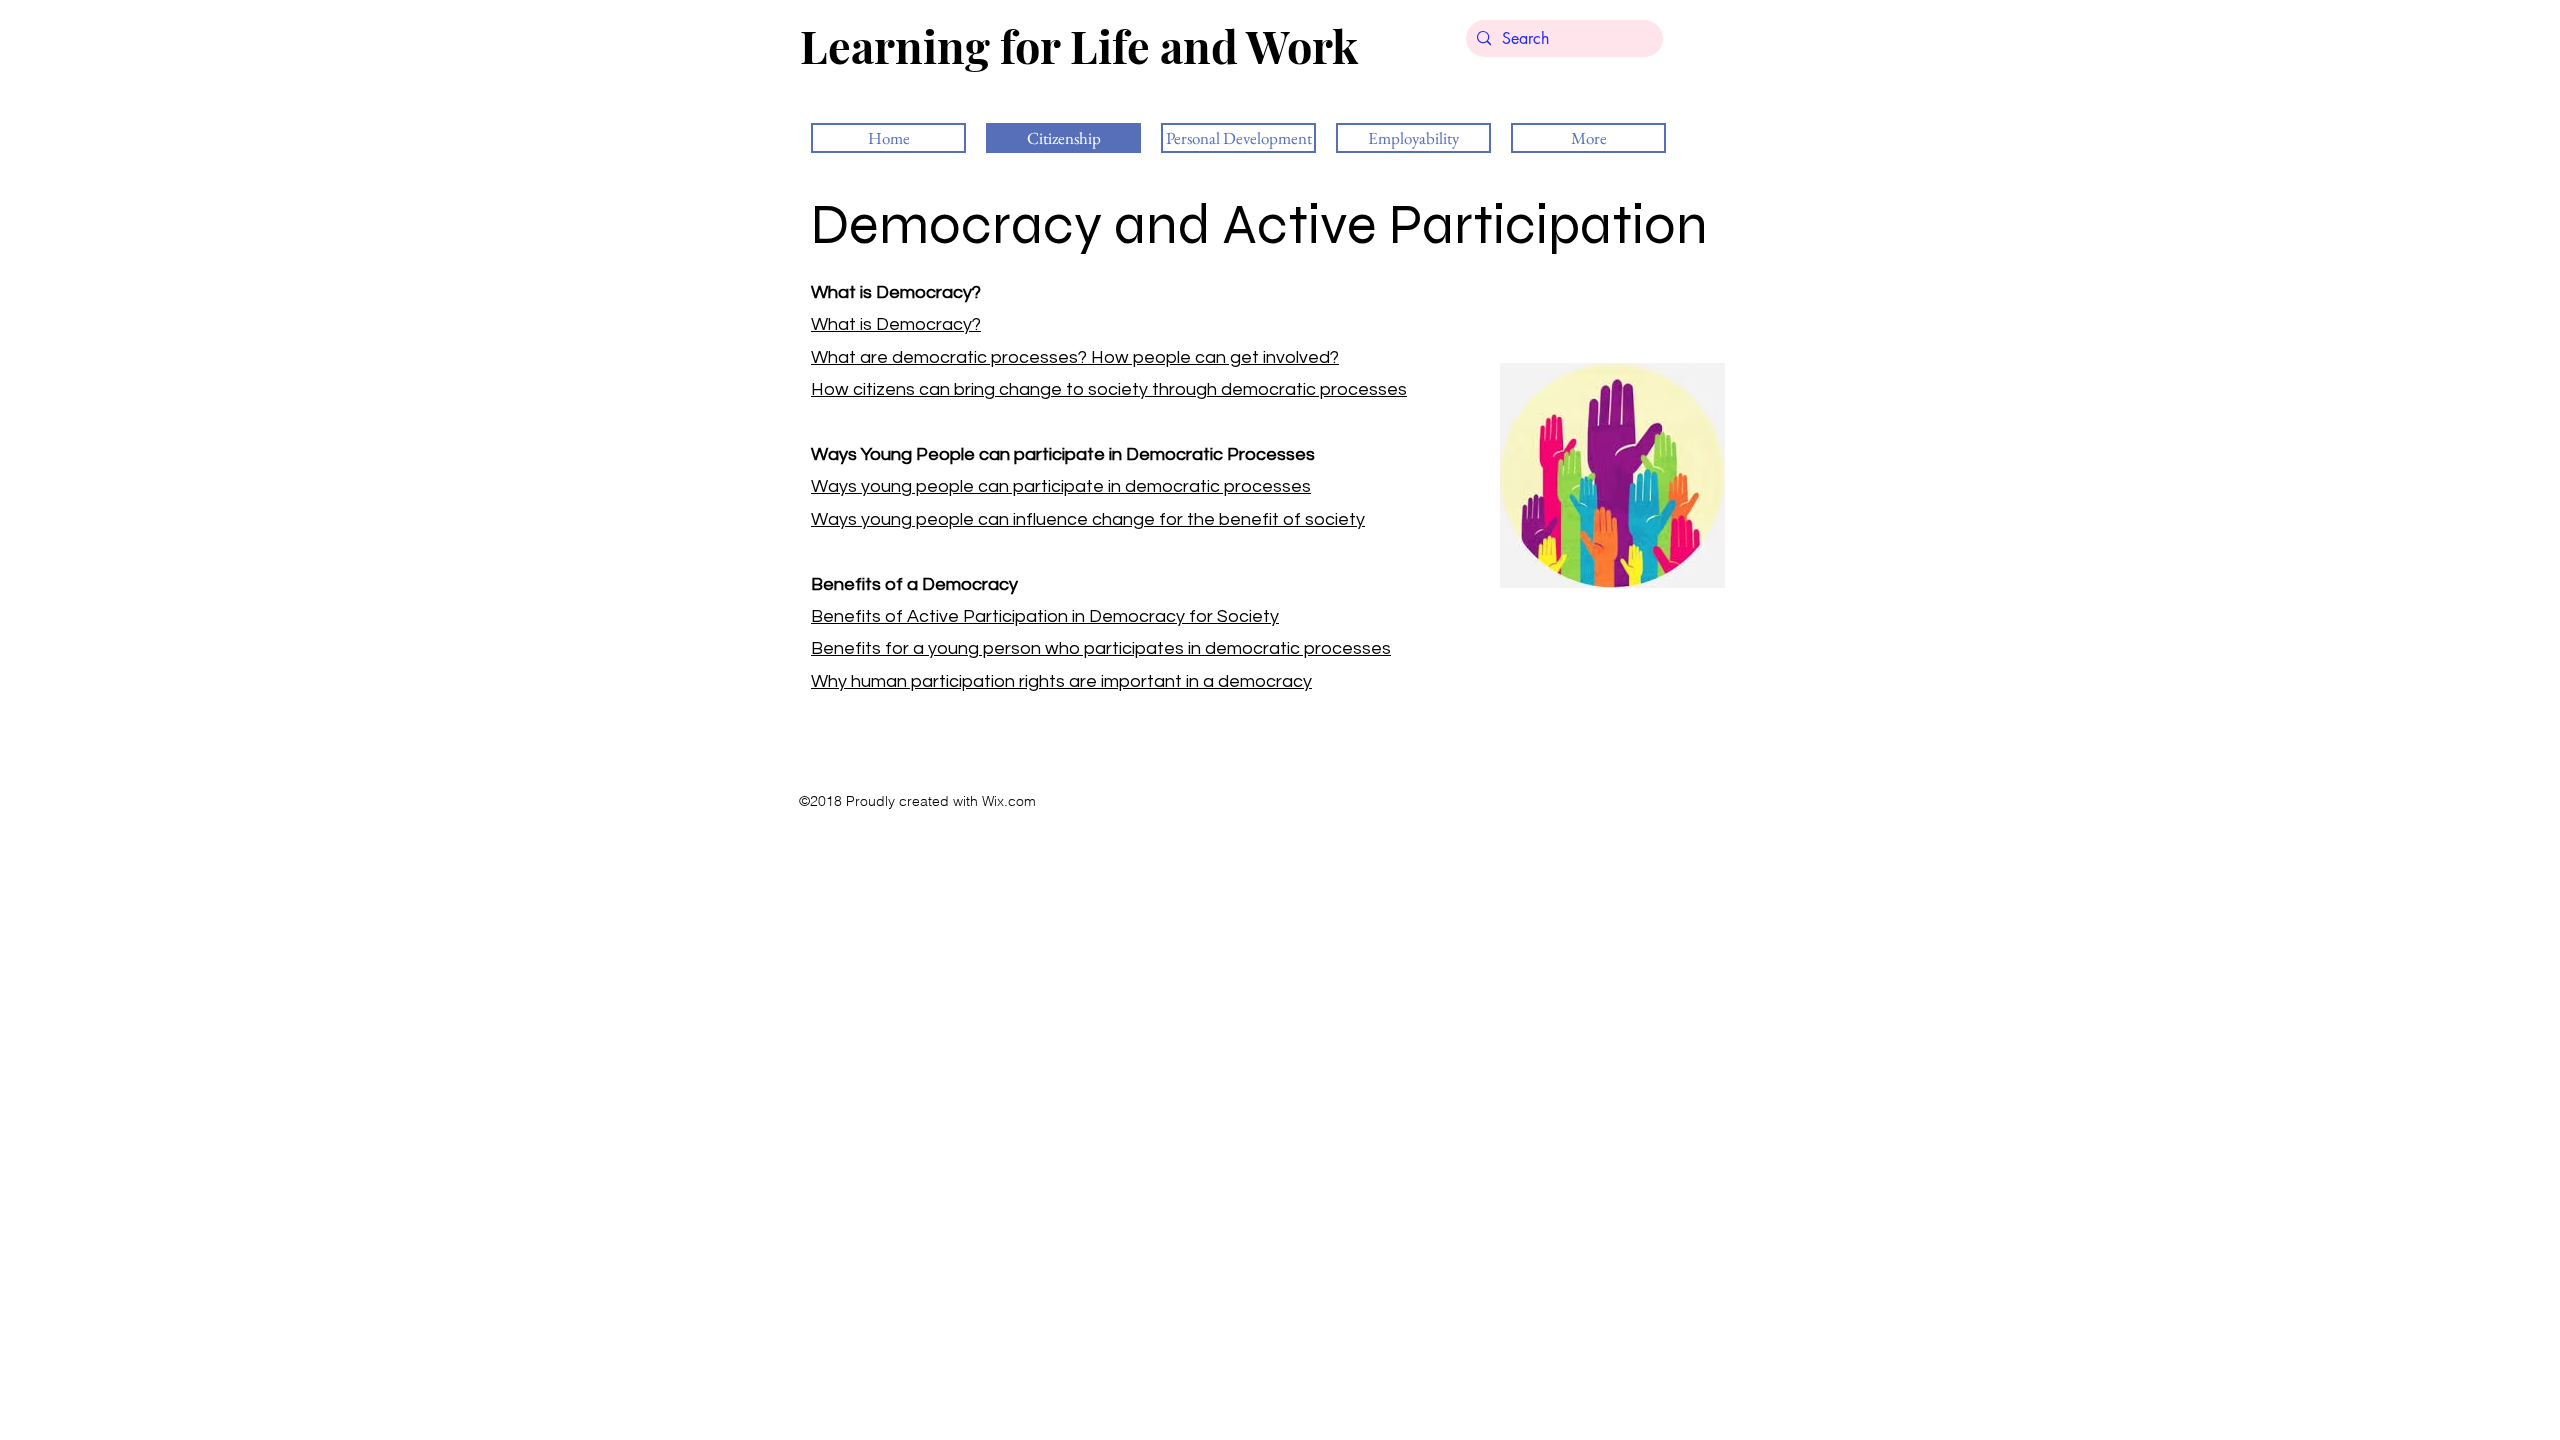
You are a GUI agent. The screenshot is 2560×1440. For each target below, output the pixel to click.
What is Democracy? (896, 324)
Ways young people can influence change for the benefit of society (1088, 519)
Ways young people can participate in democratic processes (1061, 486)
